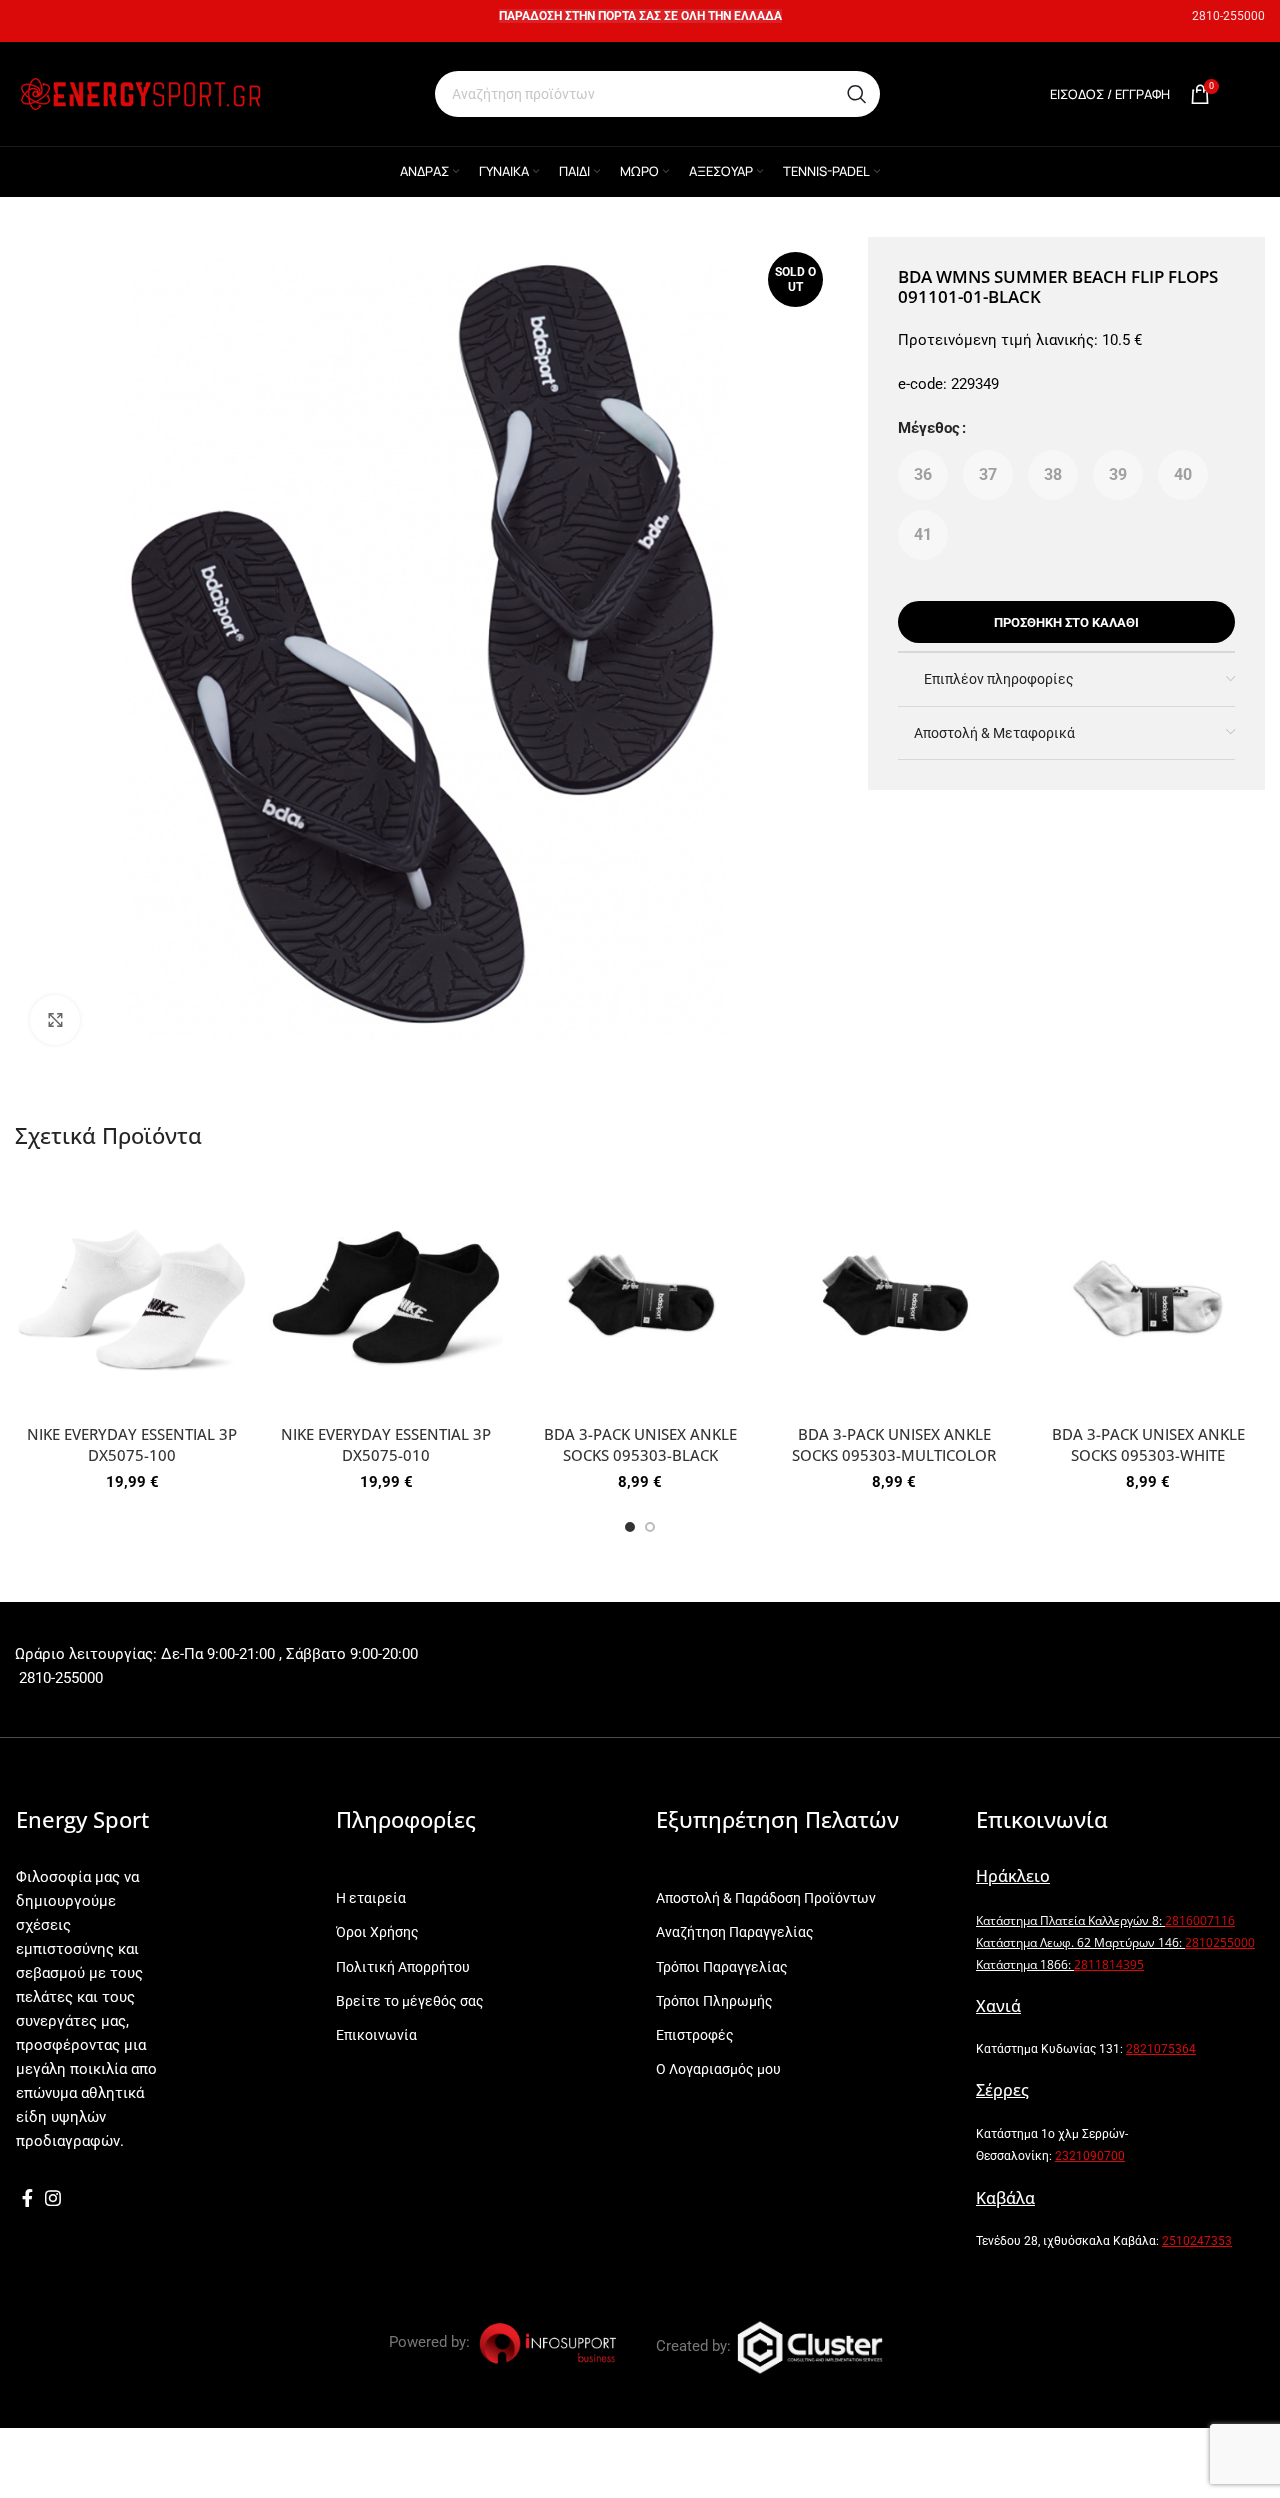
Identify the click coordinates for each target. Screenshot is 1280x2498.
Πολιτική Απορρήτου (403, 1967)
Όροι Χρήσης (377, 1932)
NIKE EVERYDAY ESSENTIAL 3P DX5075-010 (386, 1444)
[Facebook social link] (27, 2198)
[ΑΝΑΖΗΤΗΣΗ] (857, 94)
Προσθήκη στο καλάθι (1066, 622)
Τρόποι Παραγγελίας (722, 1967)
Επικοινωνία (376, 2035)
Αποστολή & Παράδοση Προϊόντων (766, 1898)
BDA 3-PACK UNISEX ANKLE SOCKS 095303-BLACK (640, 1444)
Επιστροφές (695, 2035)
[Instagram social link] (53, 2198)
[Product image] (132, 1298)
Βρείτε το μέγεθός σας (410, 2001)
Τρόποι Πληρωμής (714, 2001)
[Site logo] (140, 93)
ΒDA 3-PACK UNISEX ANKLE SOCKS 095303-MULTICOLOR (894, 1444)
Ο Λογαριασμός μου (718, 2069)
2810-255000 (1228, 16)
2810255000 (1220, 1942)
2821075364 (1161, 2049)
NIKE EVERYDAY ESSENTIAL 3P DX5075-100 (132, 1444)
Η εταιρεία (371, 1898)
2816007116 (1200, 1920)
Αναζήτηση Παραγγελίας (735, 1932)
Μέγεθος (929, 428)
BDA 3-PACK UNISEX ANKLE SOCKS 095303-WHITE (1148, 1444)
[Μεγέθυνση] (55, 1020)
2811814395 (1109, 1964)
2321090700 (1090, 2156)
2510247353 (1197, 2241)
